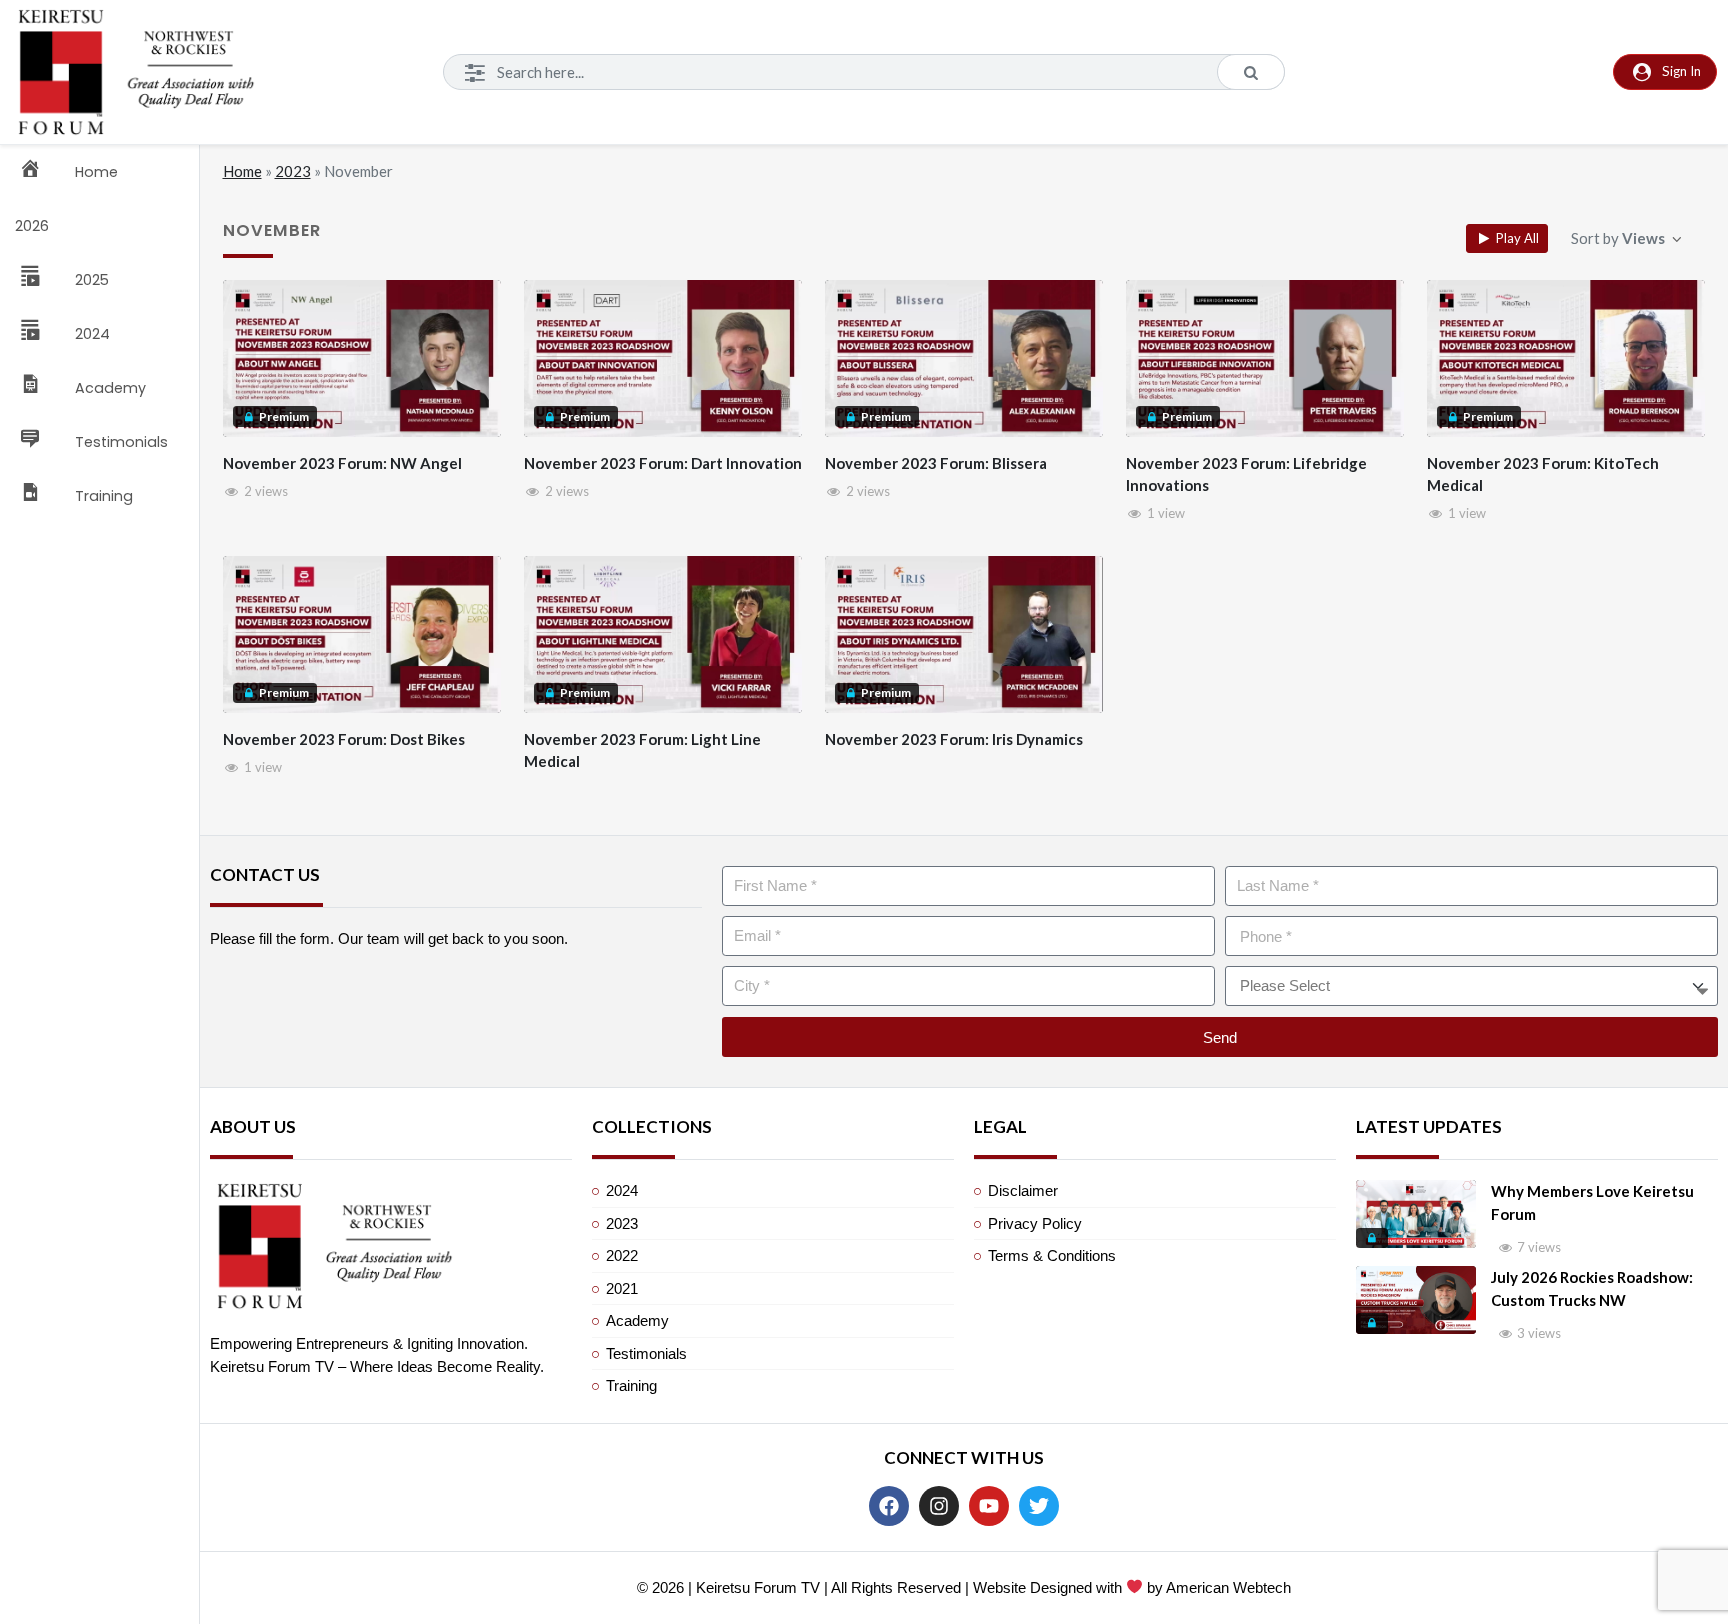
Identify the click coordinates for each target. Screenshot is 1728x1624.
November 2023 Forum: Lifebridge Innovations (1246, 474)
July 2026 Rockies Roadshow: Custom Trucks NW (1592, 1288)
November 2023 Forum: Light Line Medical (642, 750)
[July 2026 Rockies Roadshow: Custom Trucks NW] (1416, 1300)
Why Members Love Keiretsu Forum (1592, 1202)
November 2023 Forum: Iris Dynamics (954, 739)
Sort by (1618, 238)
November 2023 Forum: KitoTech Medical (1543, 474)
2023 (293, 171)
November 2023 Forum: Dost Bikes (344, 739)
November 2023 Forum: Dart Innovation (663, 463)
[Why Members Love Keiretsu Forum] (1416, 1214)
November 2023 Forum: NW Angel (342, 463)
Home (242, 171)
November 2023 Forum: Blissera (936, 463)
